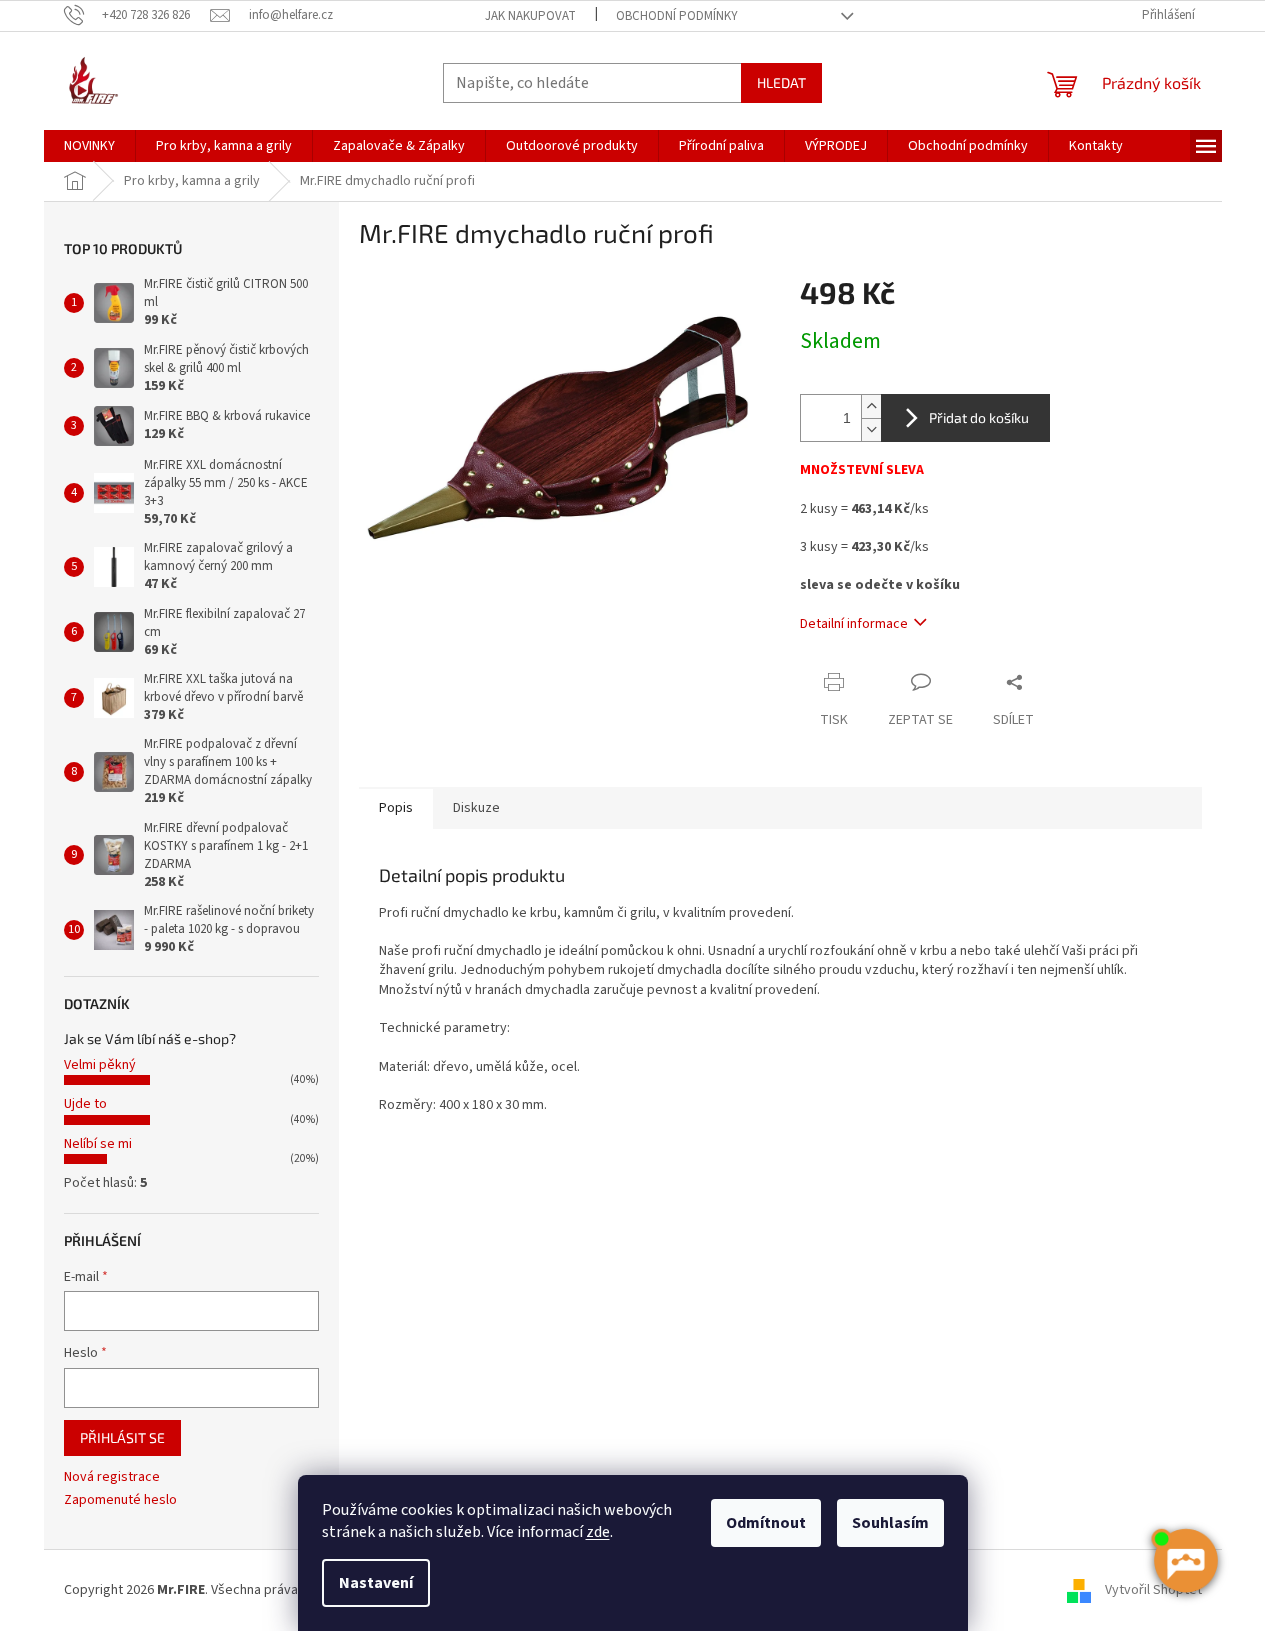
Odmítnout (766, 1523)
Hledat (781, 82)
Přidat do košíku (979, 417)
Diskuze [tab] (476, 808)
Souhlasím (890, 1523)
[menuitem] (89, 146)
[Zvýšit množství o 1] (871, 406)
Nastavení (376, 1583)
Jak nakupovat (530, 16)
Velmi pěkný (100, 1065)
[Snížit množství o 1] (871, 429)
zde (598, 1532)
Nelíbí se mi (98, 1144)
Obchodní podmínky (677, 16)
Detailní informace (854, 624)
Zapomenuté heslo (120, 1500)
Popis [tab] (396, 808)
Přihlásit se (122, 1437)
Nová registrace (112, 1477)
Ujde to (85, 1104)
